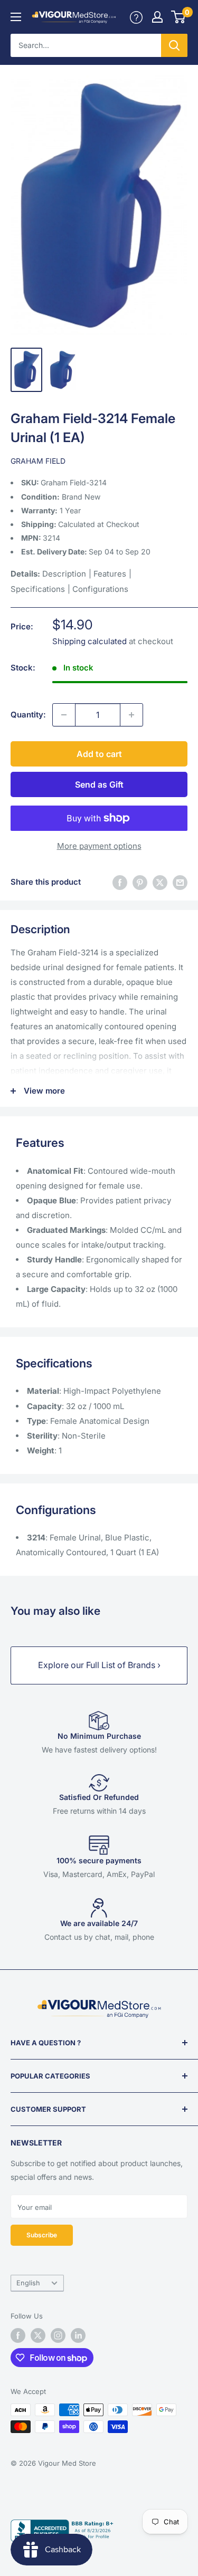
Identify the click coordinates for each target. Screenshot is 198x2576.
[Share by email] (180, 882)
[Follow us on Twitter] (38, 2335)
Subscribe (42, 2235)
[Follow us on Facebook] (18, 2335)
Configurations (100, 589)
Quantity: (28, 715)
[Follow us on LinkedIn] (78, 2335)
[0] (179, 17)
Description (64, 574)
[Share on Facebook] (120, 882)
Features (110, 574)
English (28, 2283)
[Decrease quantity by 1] (64, 715)
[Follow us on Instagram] (58, 2335)
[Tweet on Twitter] (160, 882)
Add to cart (99, 754)
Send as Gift (99, 784)
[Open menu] (16, 17)
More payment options (99, 846)
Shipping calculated (89, 641)
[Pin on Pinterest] (140, 882)
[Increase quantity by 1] (131, 715)
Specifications (38, 589)
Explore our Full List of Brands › (99, 1665)
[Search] (174, 45)
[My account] (136, 17)
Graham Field (38, 461)
